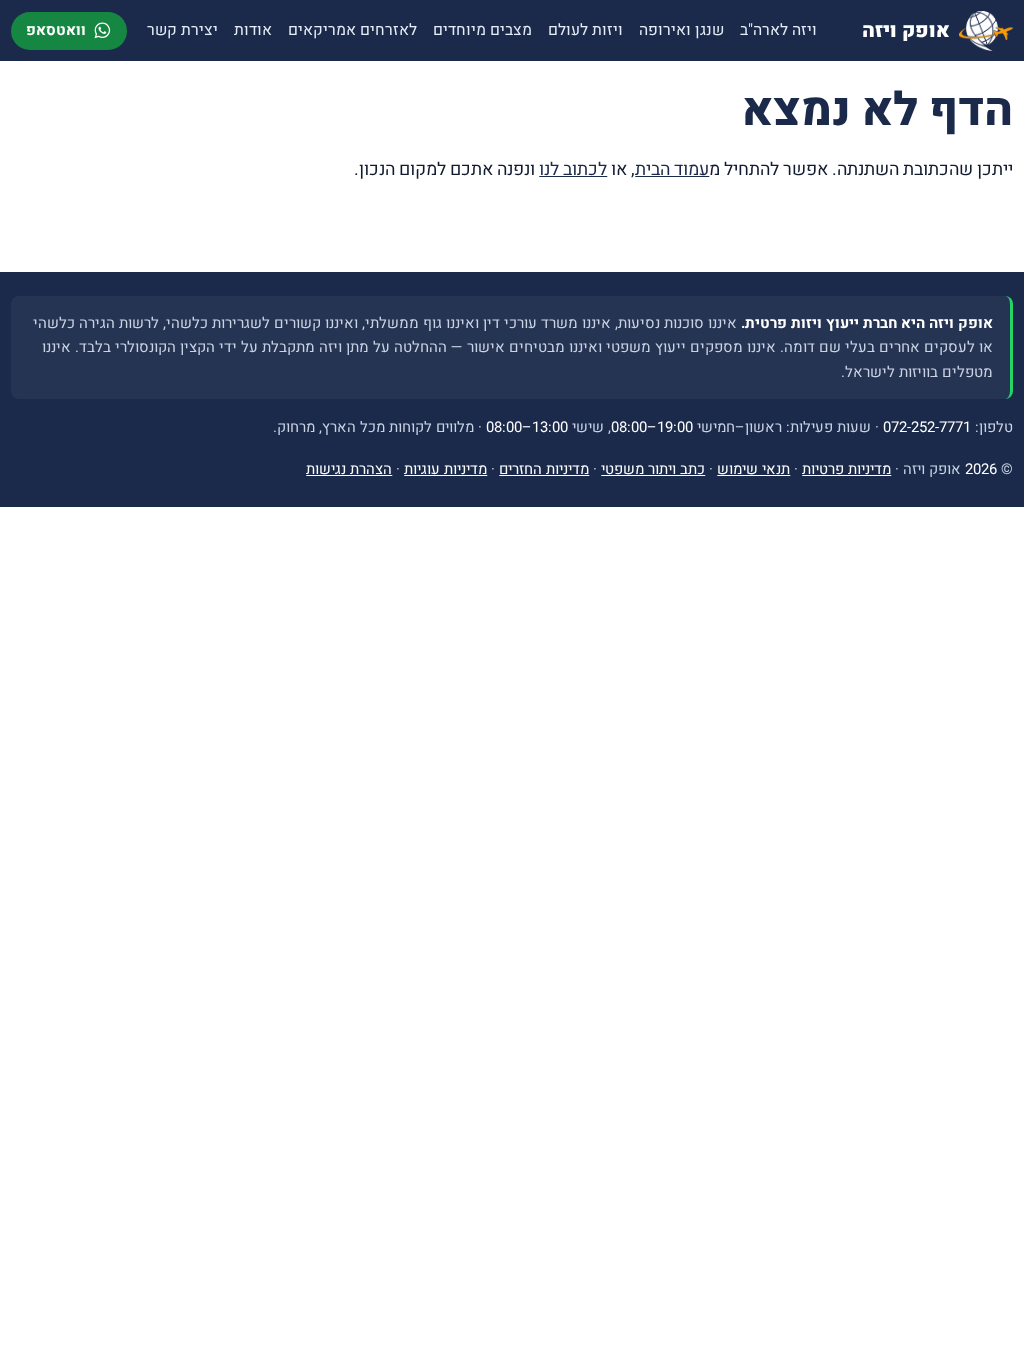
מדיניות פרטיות (846, 469)
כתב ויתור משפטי (653, 469)
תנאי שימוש (753, 469)
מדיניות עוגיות (445, 469)
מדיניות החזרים (544, 469)
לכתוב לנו (573, 169)
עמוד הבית (672, 169)
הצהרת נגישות (349, 469)
